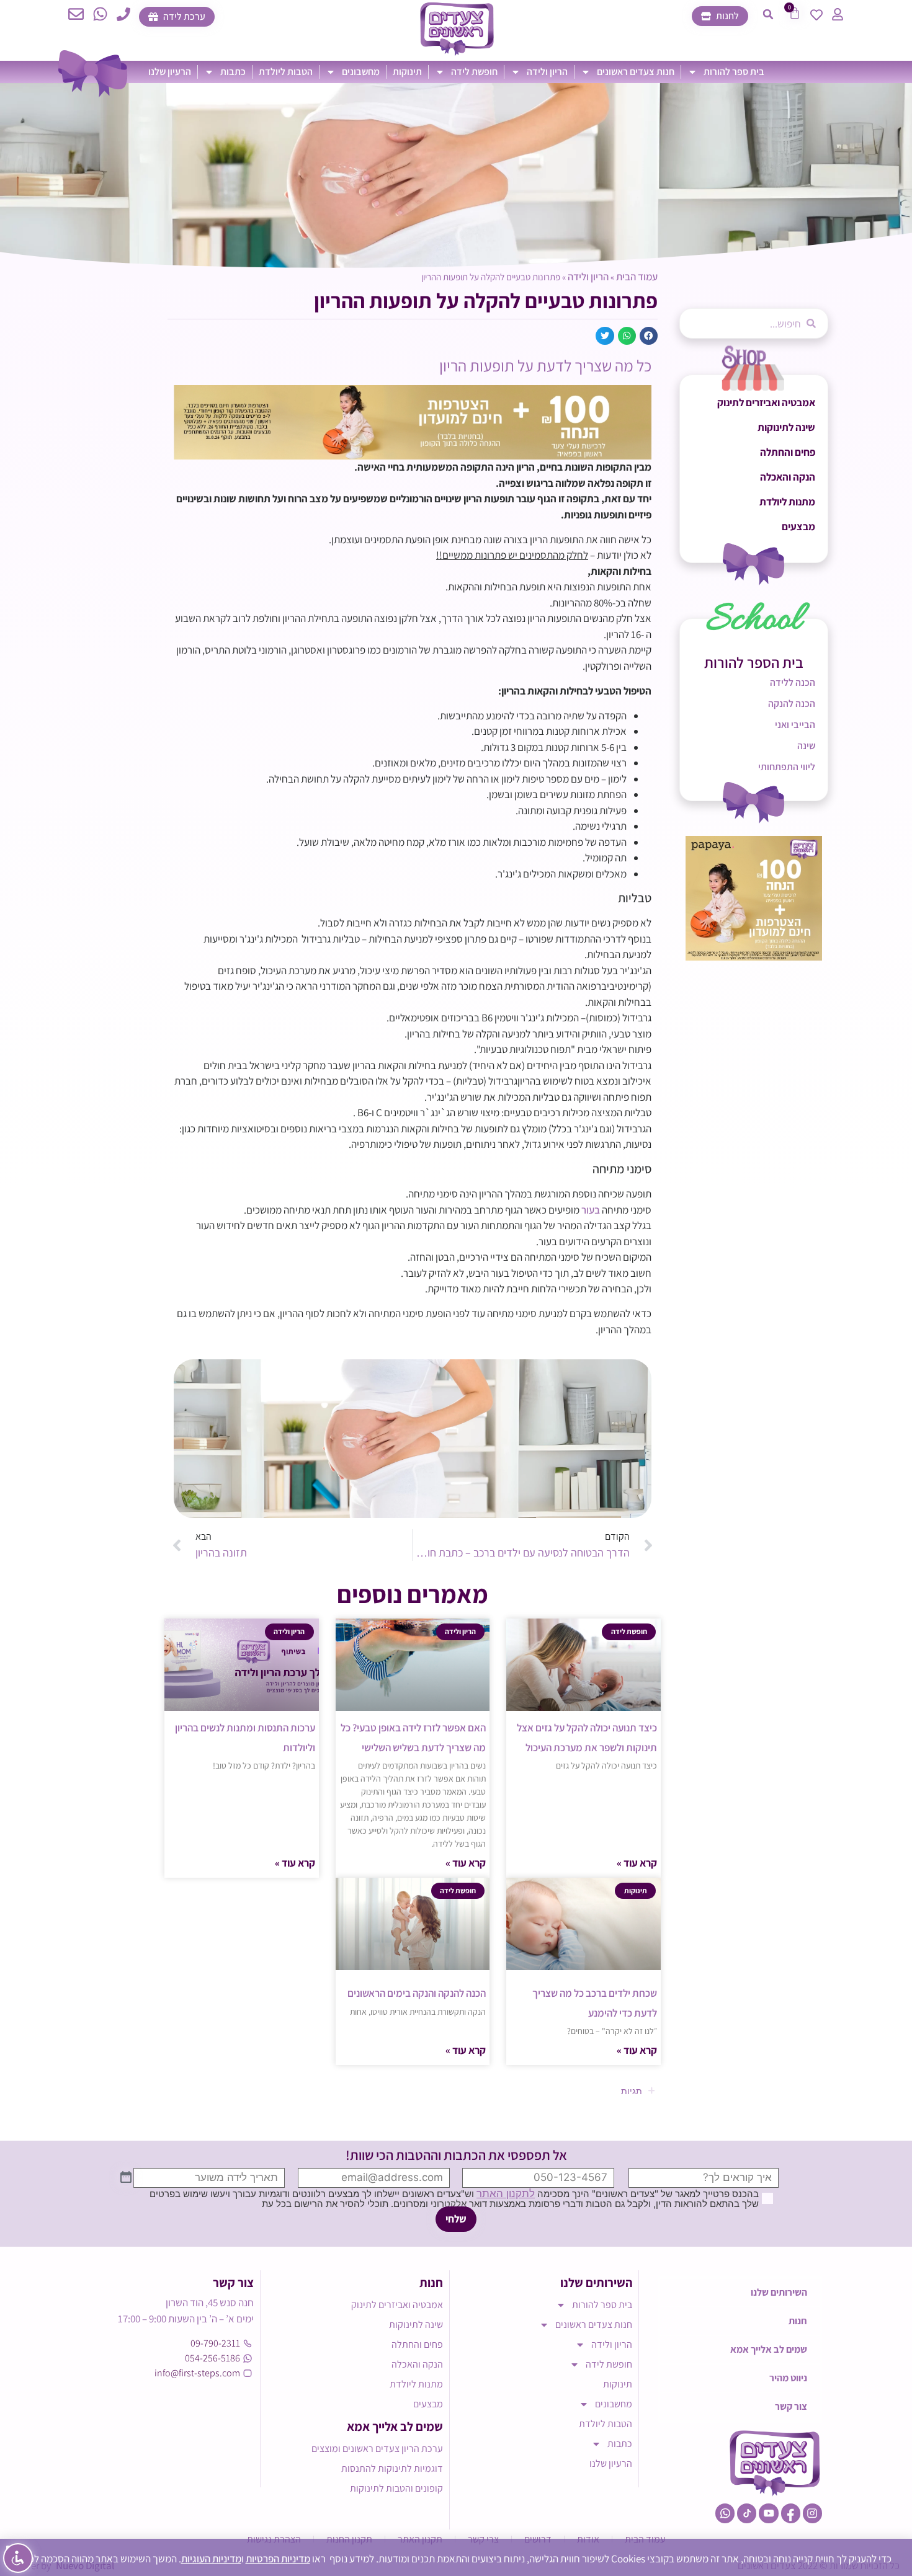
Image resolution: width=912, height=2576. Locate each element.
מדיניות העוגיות (211, 2559)
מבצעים (798, 526)
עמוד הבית (637, 277)
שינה (806, 746)
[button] (768, 14)
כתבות (233, 72)
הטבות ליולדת (286, 72)
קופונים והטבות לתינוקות (396, 2488)
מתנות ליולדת (787, 502)
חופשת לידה (474, 72)
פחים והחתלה (788, 452)
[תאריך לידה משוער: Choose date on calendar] (126, 2178)
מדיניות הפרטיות (278, 2559)
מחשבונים (361, 72)
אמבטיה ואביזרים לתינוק (766, 402)
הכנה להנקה (792, 704)
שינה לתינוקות (786, 427)
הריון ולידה (547, 72)
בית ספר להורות (734, 72)
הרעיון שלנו (170, 72)
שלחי (456, 2219)
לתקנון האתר (506, 2193)
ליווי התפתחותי (787, 767)
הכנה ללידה (793, 682)
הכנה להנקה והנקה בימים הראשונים (417, 1993)
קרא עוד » (637, 1863)
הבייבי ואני (795, 725)
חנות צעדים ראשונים (636, 72)
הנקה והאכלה (788, 477)
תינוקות (407, 72)
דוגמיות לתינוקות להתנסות (392, 2468)
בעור (591, 1210)
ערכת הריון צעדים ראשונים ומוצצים (377, 2449)
